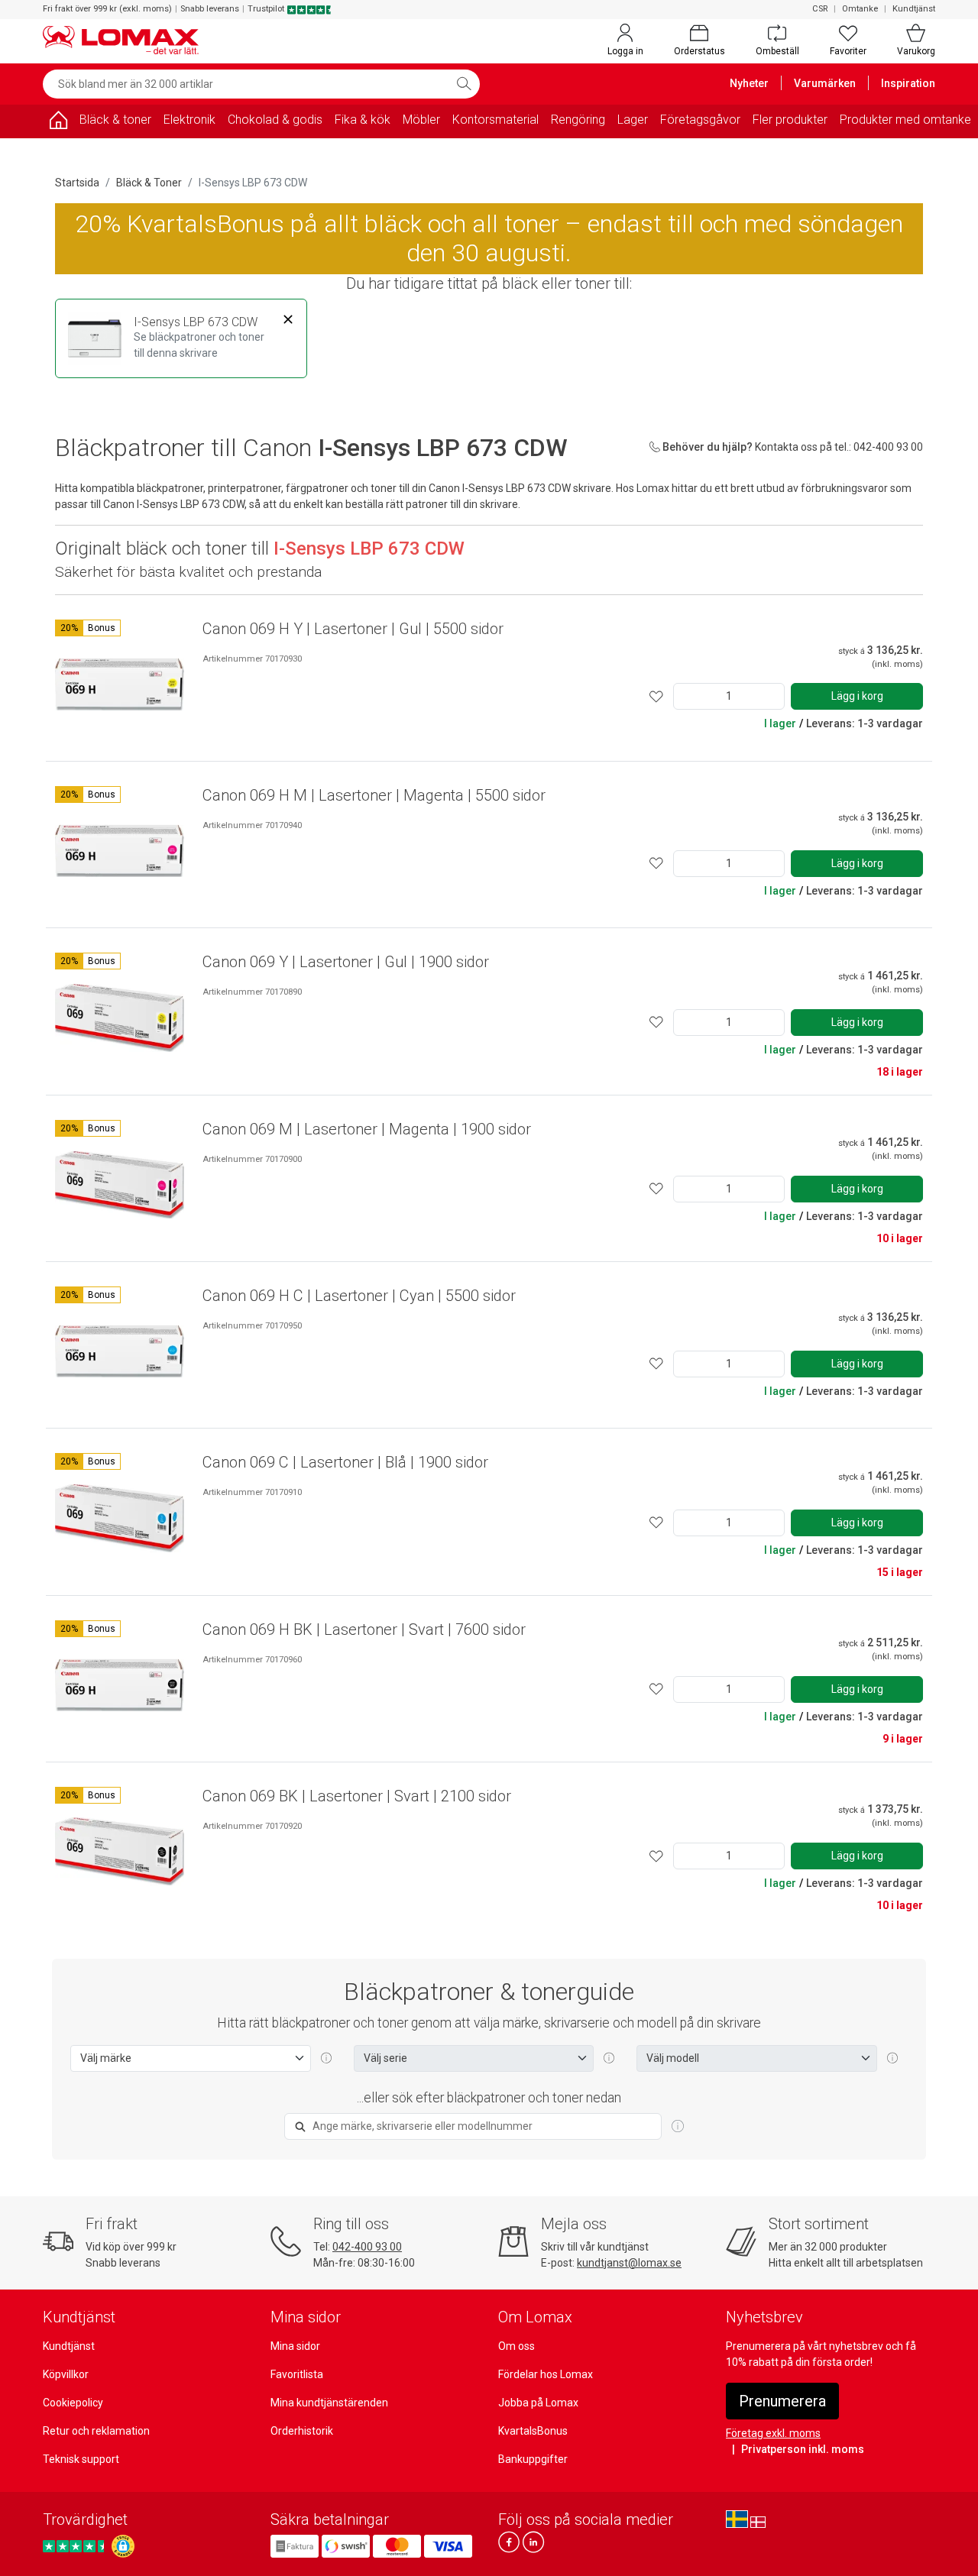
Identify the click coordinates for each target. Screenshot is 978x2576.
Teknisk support (81, 2459)
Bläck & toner (115, 120)
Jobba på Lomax (538, 2403)
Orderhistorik (302, 2431)
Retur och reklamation (96, 2431)
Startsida (77, 183)
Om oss (517, 2346)
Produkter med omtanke (905, 120)
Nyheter (749, 83)
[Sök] (464, 84)
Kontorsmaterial (495, 120)
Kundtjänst (914, 9)
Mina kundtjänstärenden (329, 2403)
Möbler (421, 120)
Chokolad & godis (275, 120)
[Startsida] (58, 123)
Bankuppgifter (533, 2459)
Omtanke (860, 9)
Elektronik (189, 120)
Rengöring (578, 120)
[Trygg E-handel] (123, 2546)
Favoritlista (297, 2374)
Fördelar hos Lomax (546, 2374)
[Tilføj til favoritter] (656, 696)
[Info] (678, 2127)
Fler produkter (790, 120)
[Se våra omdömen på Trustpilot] (76, 2546)
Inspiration (908, 83)
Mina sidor (295, 2346)
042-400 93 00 (367, 2247)
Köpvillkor (66, 2374)
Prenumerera (782, 2401)
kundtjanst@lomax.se (629, 2263)
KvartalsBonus (533, 2431)
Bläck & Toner (149, 183)
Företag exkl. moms (773, 2433)
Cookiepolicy (73, 2403)
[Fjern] (288, 320)
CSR (820, 9)
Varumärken (825, 83)
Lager (633, 120)
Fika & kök (363, 120)
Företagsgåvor (700, 120)
